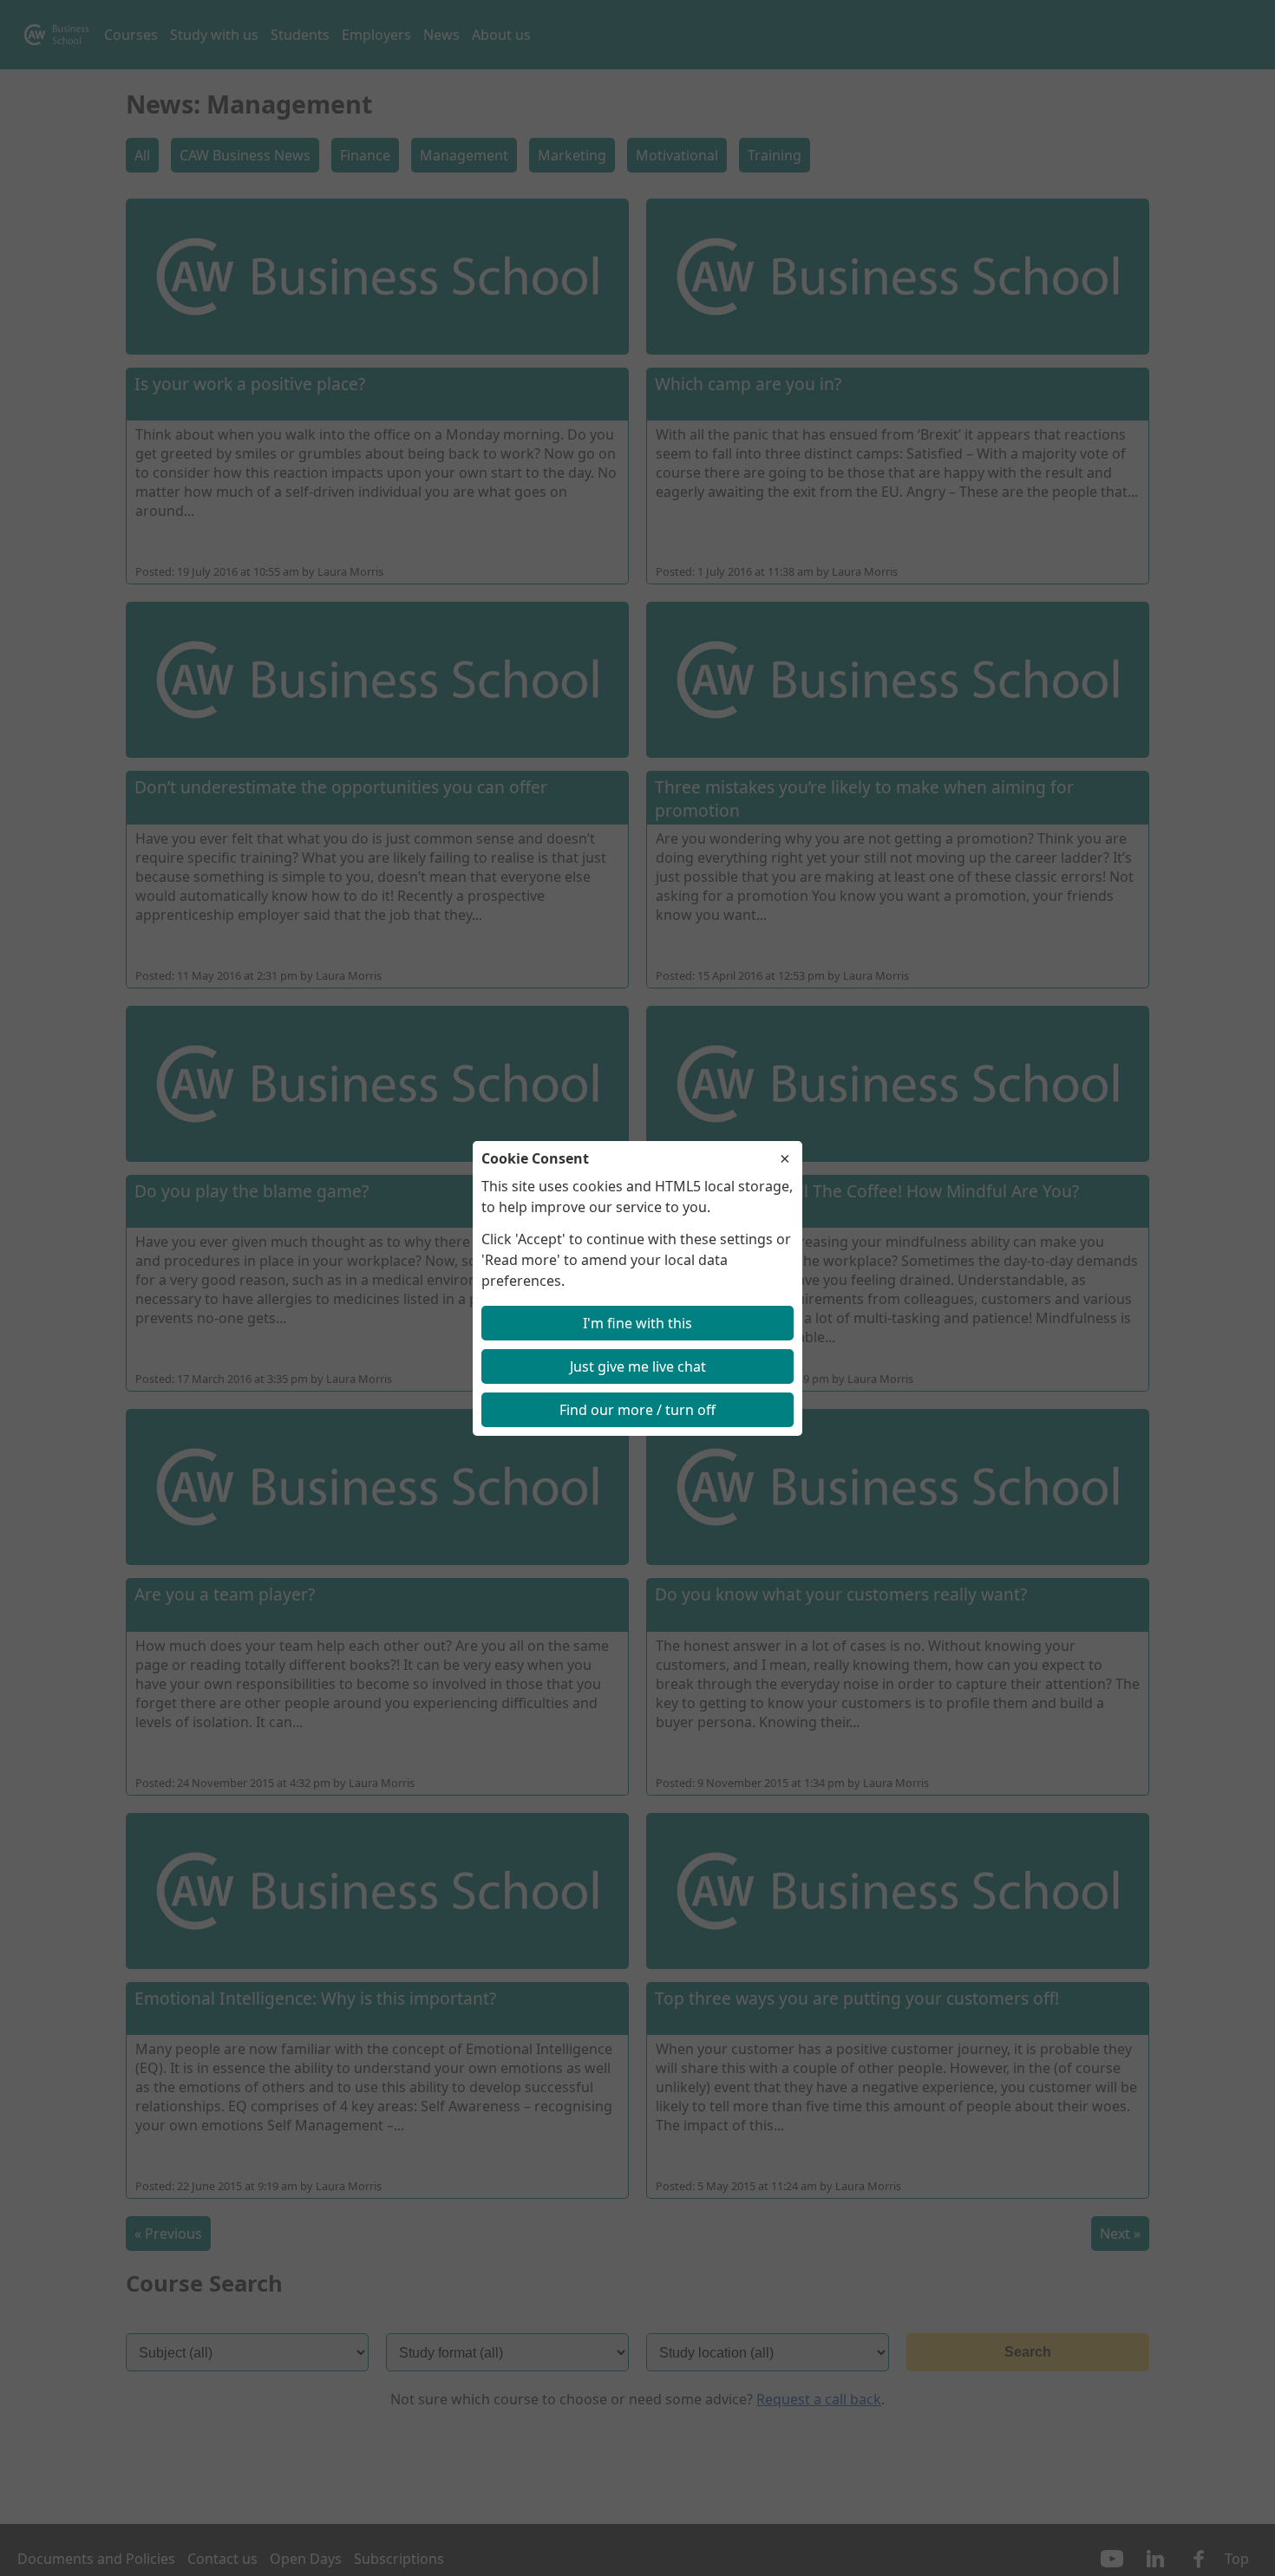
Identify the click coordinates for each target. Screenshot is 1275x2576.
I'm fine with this (637, 1323)
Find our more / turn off (637, 1410)
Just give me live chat (638, 1366)
